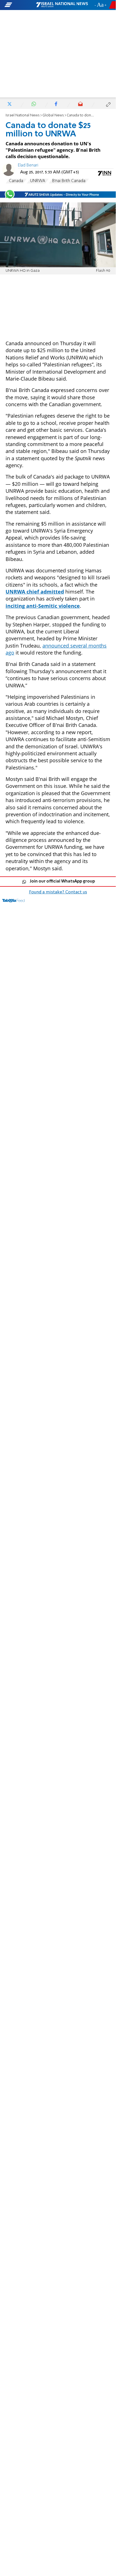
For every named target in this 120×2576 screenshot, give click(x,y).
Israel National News (23, 115)
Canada (16, 181)
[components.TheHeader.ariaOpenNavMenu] (20, 5)
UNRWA (38, 181)
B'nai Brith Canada (69, 181)
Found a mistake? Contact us (58, 892)
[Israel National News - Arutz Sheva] (62, 5)
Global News (53, 115)
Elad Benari (28, 165)
